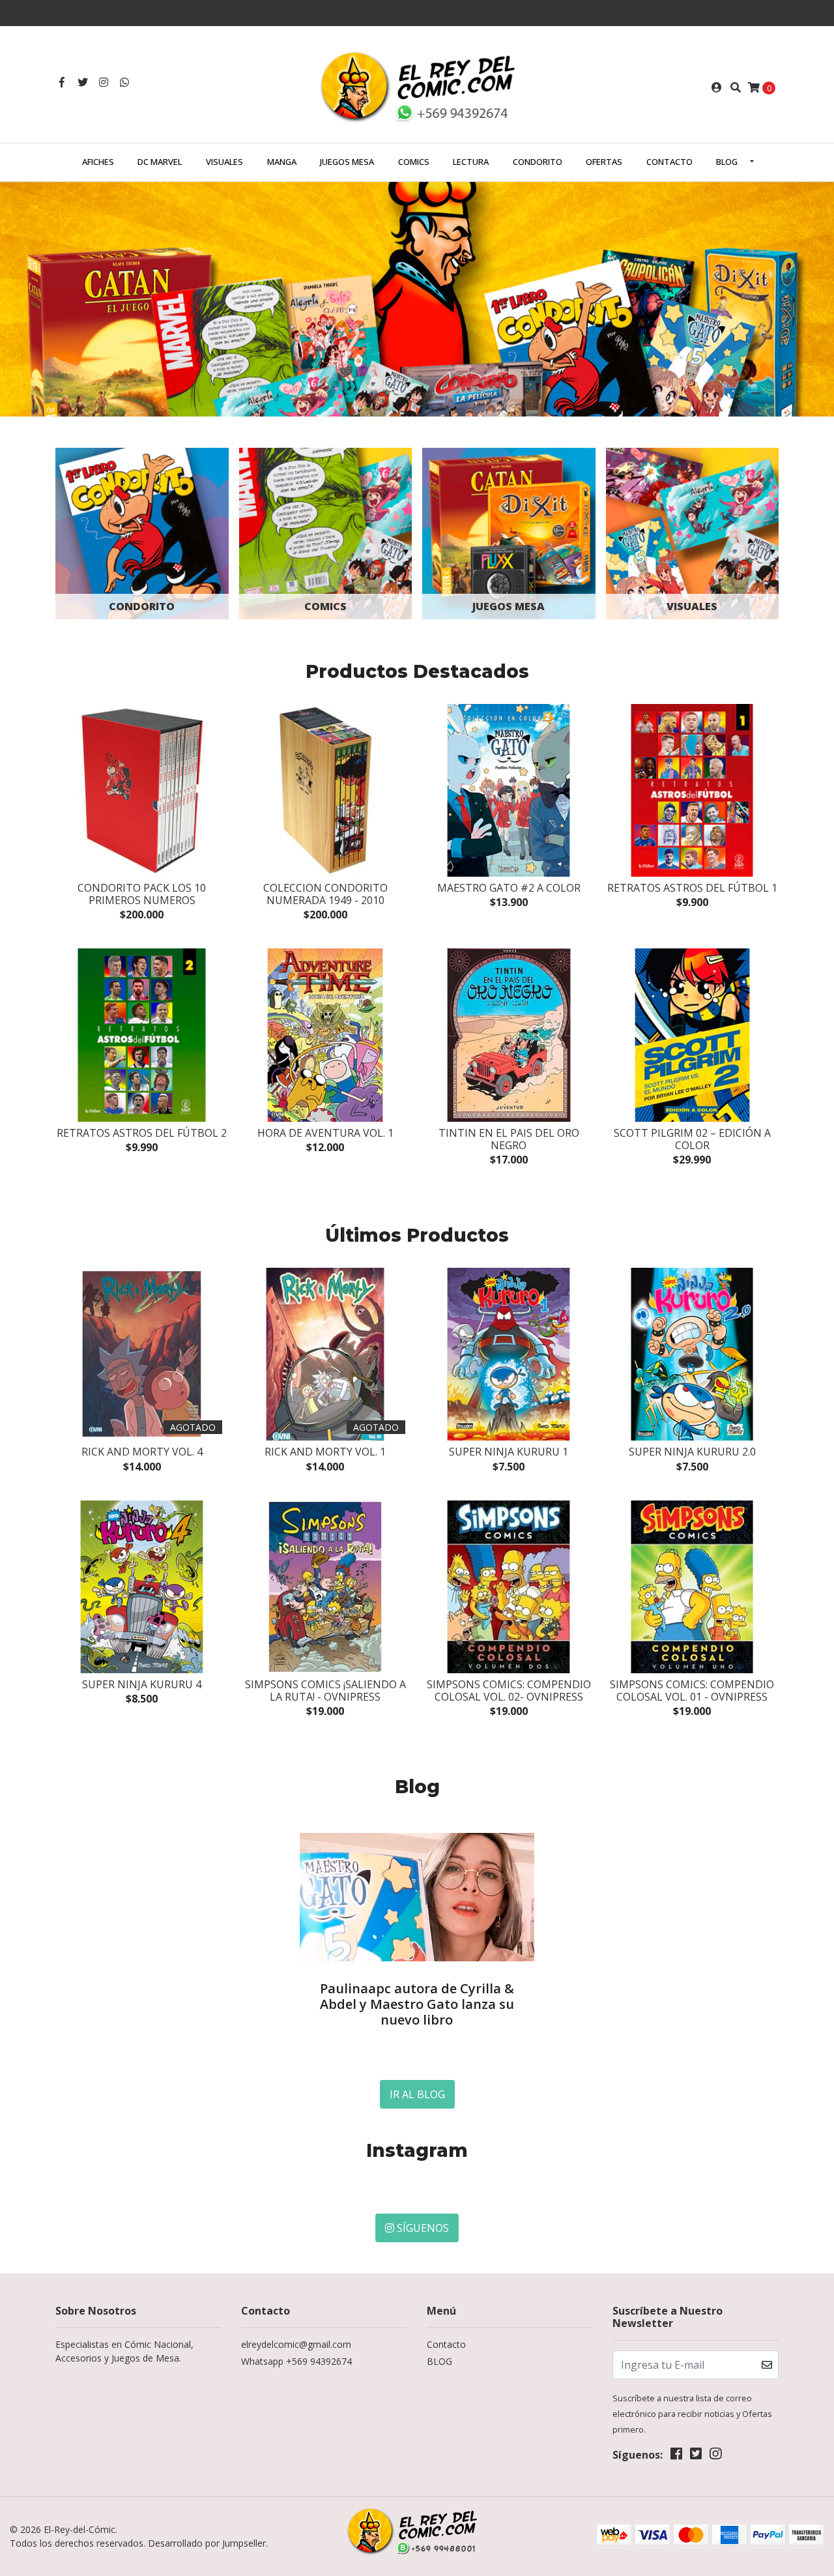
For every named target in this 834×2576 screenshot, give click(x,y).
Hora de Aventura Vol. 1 (325, 1133)
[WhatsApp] (124, 82)
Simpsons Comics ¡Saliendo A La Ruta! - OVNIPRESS (325, 1691)
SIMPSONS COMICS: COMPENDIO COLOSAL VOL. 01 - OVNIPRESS (692, 1691)
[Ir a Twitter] (83, 82)
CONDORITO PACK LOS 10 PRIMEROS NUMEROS (142, 894)
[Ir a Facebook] (62, 82)
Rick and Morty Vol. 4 (142, 1452)
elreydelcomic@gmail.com (296, 2344)
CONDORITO (538, 162)
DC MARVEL (160, 162)
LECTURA (471, 162)
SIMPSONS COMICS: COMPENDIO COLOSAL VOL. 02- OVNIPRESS (509, 1691)
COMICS (414, 162)
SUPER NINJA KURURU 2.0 (692, 1452)
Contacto (669, 162)
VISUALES (224, 162)
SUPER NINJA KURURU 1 (509, 1452)
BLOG (727, 162)
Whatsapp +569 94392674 (296, 2361)
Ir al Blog (417, 2094)
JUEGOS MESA (347, 162)
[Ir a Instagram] (104, 82)
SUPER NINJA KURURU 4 (142, 1684)
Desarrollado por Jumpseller (207, 2543)
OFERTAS (604, 162)
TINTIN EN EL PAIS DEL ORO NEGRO (509, 1139)
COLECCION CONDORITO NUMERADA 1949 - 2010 (325, 894)
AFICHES (98, 162)
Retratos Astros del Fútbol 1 (692, 888)
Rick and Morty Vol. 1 (325, 1452)
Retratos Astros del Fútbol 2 (142, 1133)
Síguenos (422, 2228)
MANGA (282, 162)
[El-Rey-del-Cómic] (417, 86)
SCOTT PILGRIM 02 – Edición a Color (692, 1139)
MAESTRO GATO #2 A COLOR (509, 888)
